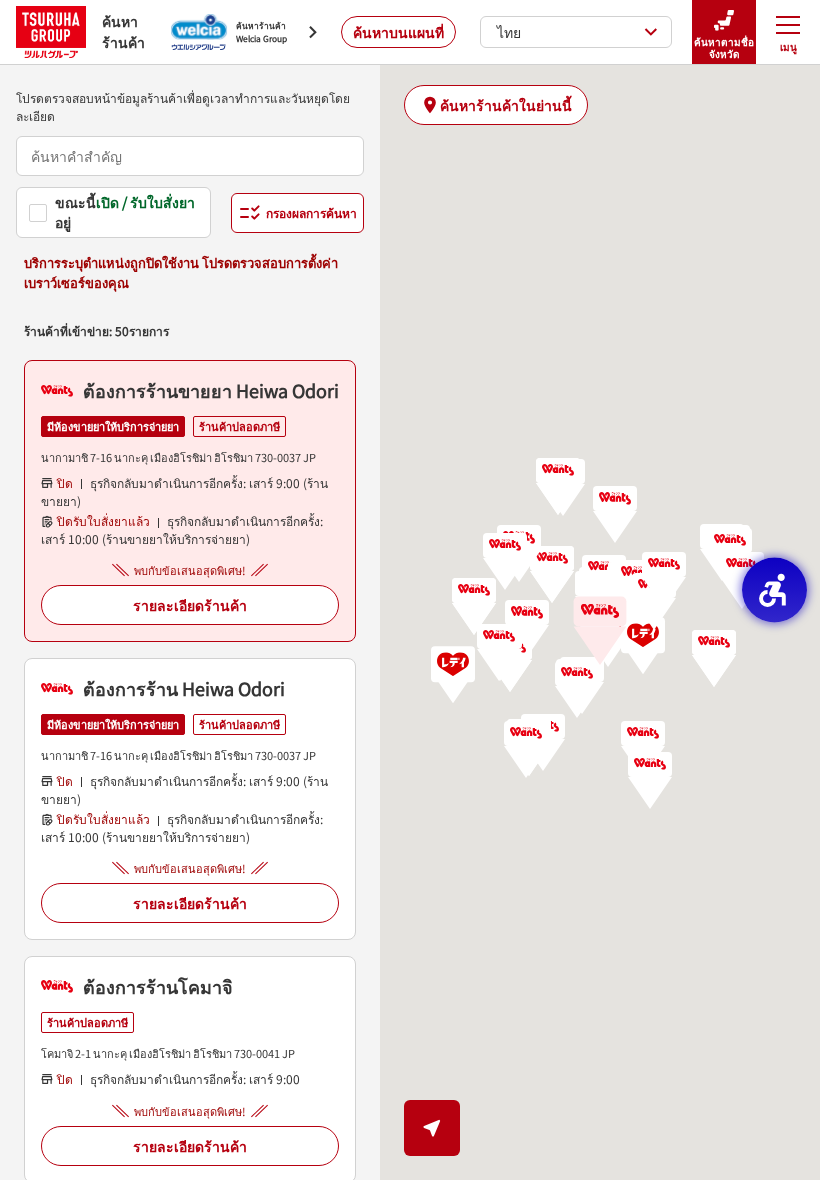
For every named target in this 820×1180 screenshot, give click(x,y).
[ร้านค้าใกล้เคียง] (432, 1128)
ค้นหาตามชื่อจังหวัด (724, 47)
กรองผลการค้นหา (311, 212)
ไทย (509, 32)
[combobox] (190, 156)
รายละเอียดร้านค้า (190, 605)
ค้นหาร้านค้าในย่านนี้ (506, 105)
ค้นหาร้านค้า (123, 31)
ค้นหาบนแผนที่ (398, 32)
